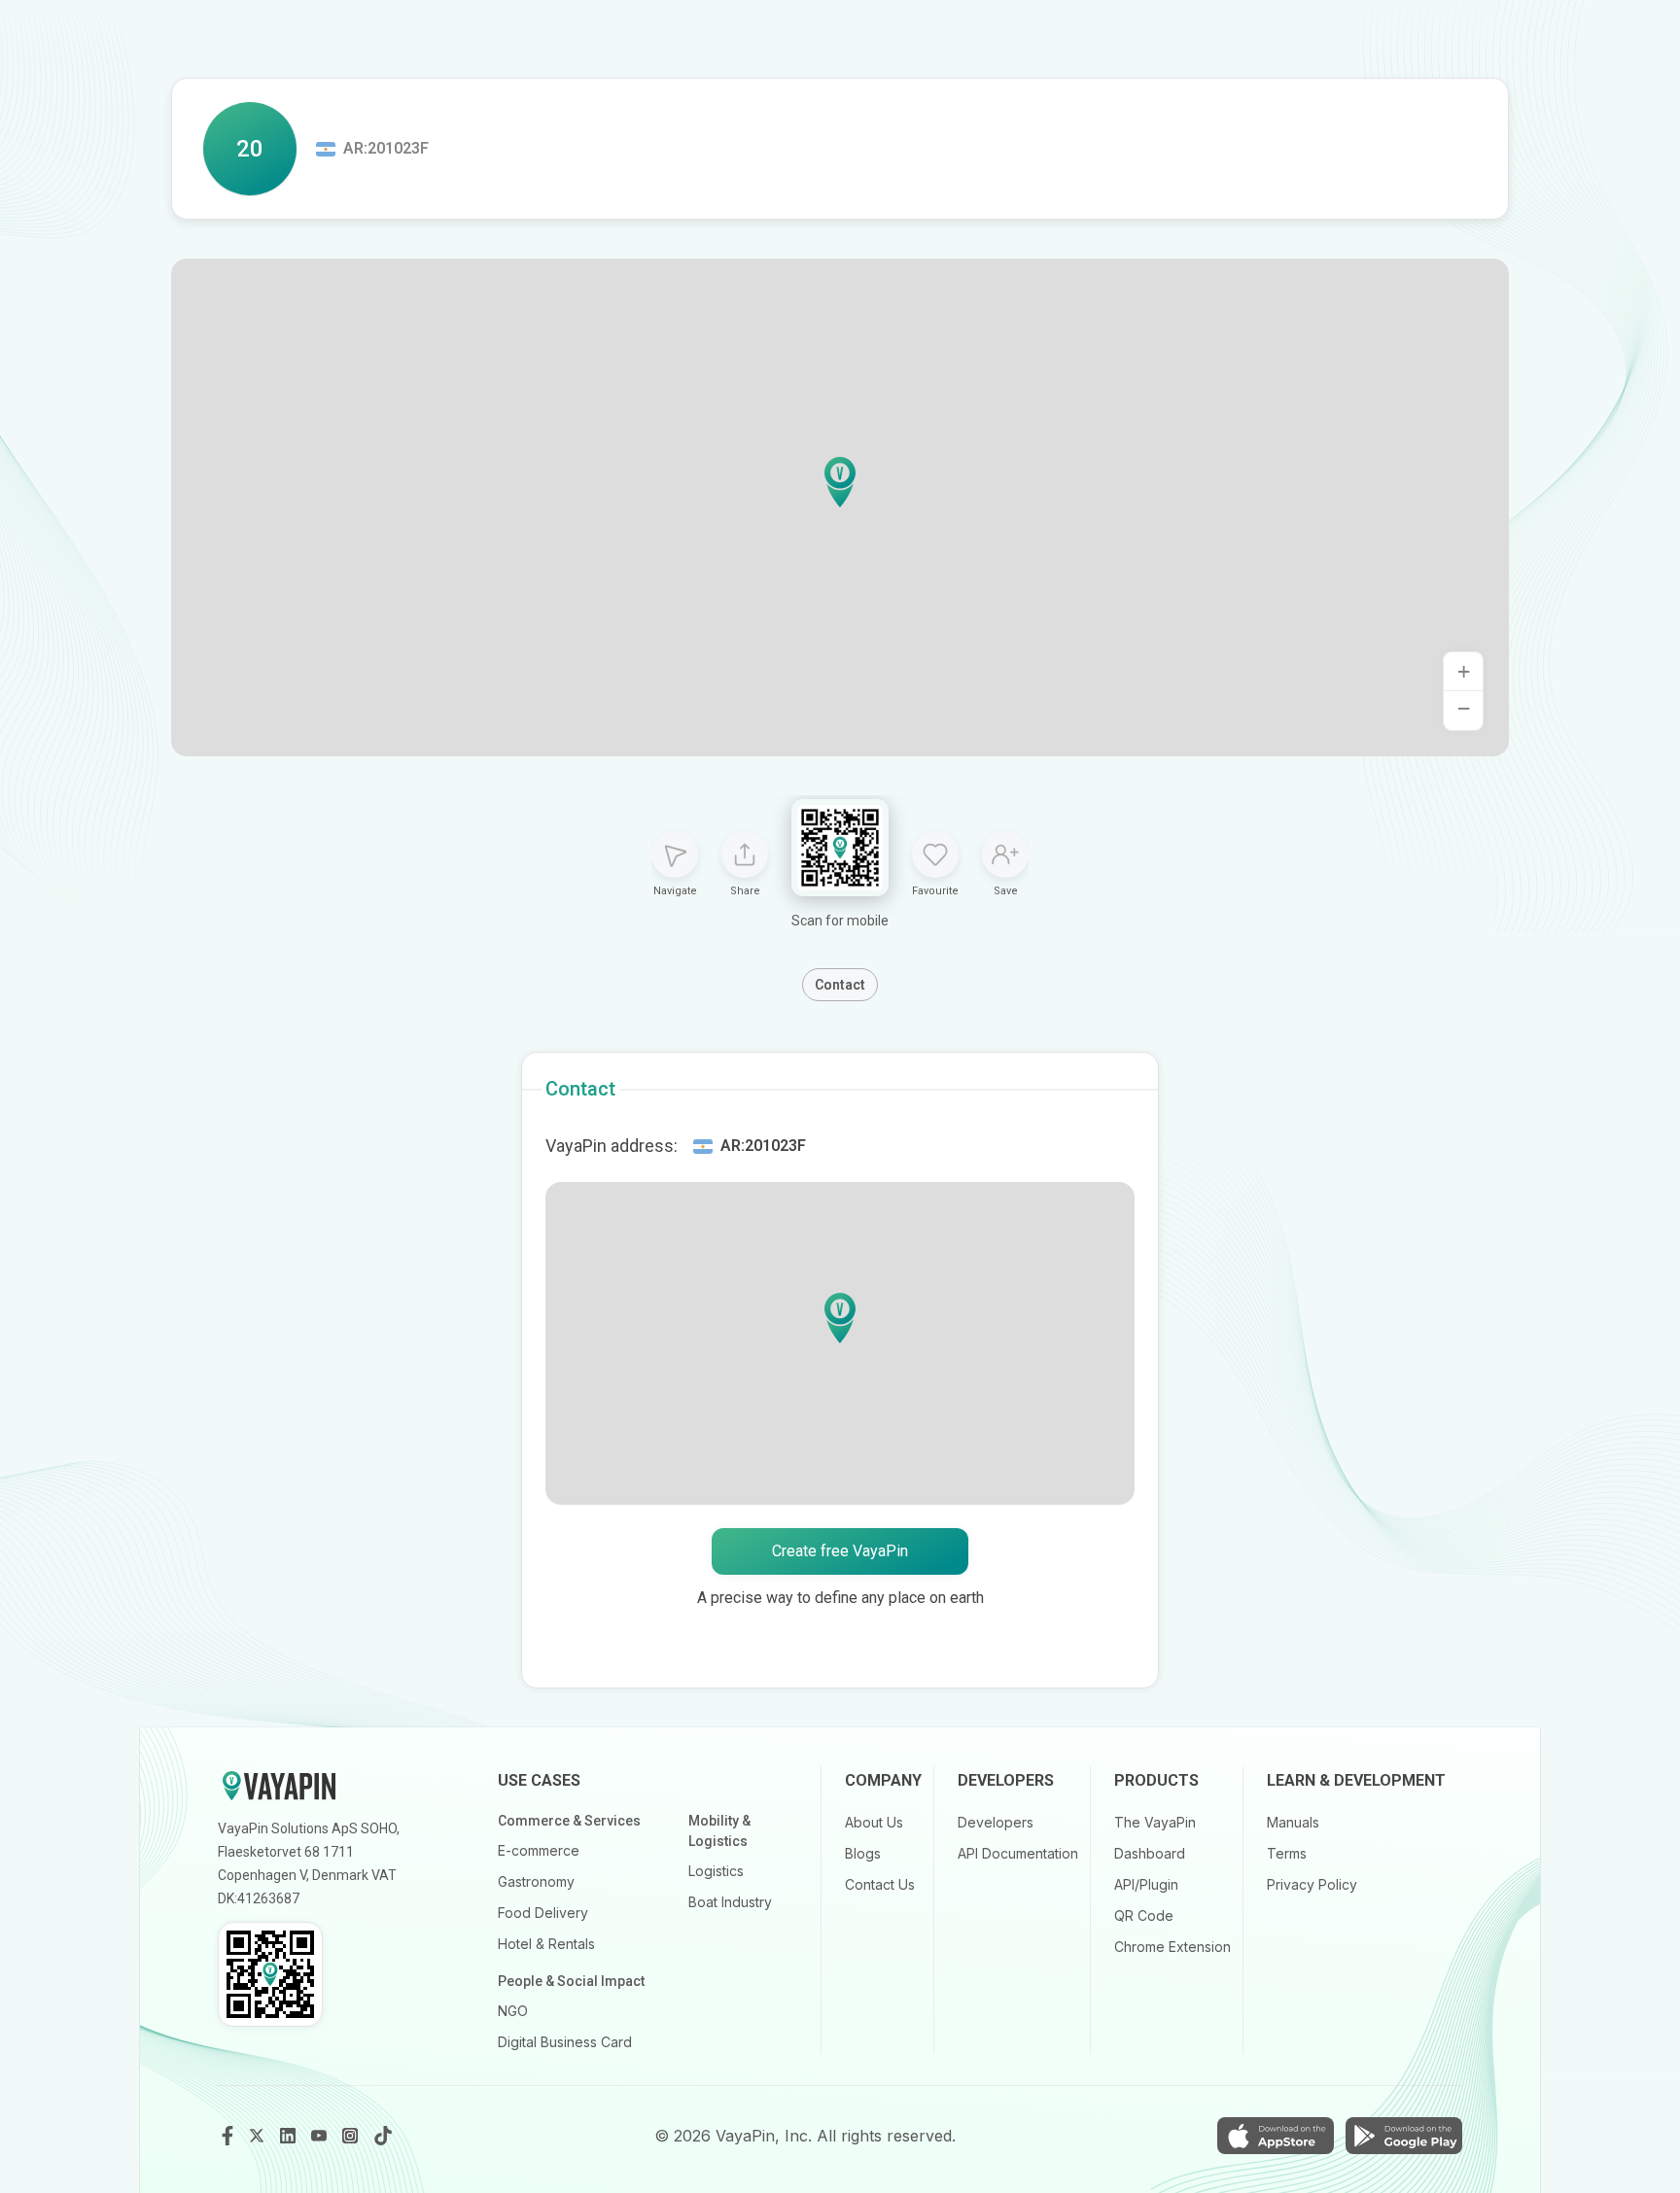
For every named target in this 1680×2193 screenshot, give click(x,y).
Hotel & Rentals (546, 1944)
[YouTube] (321, 2136)
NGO (513, 2011)
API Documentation (1018, 1853)
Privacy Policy (1312, 1884)
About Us (874, 1822)
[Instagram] (352, 2136)
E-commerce (539, 1850)
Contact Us (880, 1884)
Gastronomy (536, 1881)
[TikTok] (383, 2136)
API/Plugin (1146, 1884)
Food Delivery (543, 1913)
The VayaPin (1155, 1822)
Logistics (716, 1871)
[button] (840, 482)
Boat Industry (730, 1902)
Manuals (1293, 1822)
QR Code (1144, 1915)
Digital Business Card (565, 2042)
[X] (259, 2136)
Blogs (863, 1853)
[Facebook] (227, 2136)
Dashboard (1150, 1853)
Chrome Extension (1172, 1947)
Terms (1287, 1853)
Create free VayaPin (840, 1551)
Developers (996, 1822)
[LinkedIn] (290, 2136)
